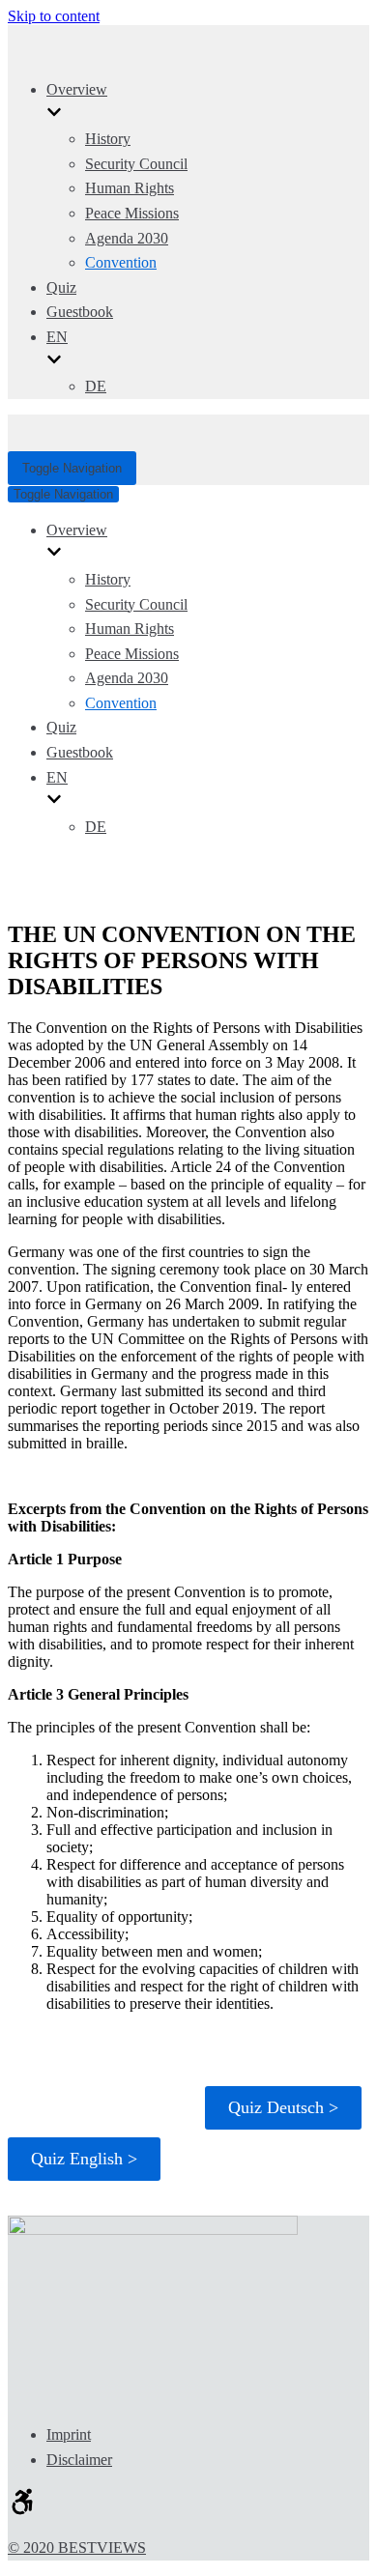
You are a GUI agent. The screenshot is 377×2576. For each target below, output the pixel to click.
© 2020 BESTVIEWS (77, 2547)
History (108, 139)
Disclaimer (79, 2460)
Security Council (136, 164)
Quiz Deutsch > (283, 2107)
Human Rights (130, 188)
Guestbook (80, 312)
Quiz (61, 287)
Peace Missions (132, 213)
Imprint (69, 2434)
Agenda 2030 (127, 238)
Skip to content (54, 16)
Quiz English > (84, 2159)
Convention (121, 262)
